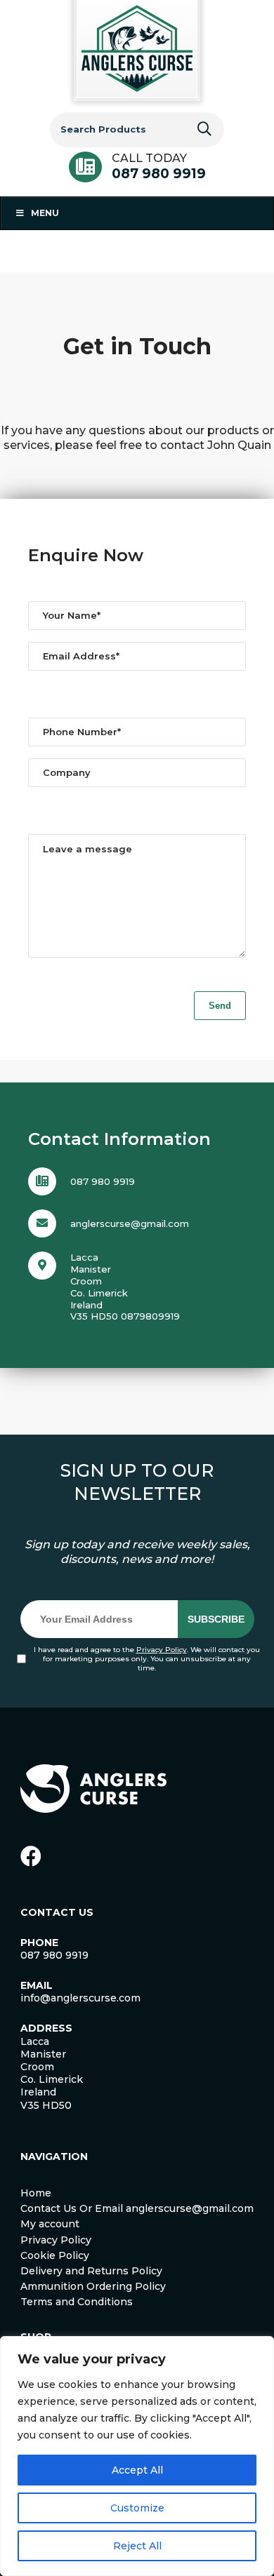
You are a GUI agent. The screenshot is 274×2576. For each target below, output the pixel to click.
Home (36, 2193)
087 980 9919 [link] (54, 1955)
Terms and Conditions (77, 2302)
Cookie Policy (55, 2255)
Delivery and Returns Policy (91, 2271)
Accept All (137, 2470)
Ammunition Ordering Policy (93, 2286)
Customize (137, 2508)
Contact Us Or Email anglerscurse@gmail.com (137, 2208)
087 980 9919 (159, 174)
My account (50, 2224)
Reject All (137, 2546)
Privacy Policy (162, 1650)
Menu (45, 213)
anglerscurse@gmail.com (130, 1223)
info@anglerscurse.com (80, 1998)
